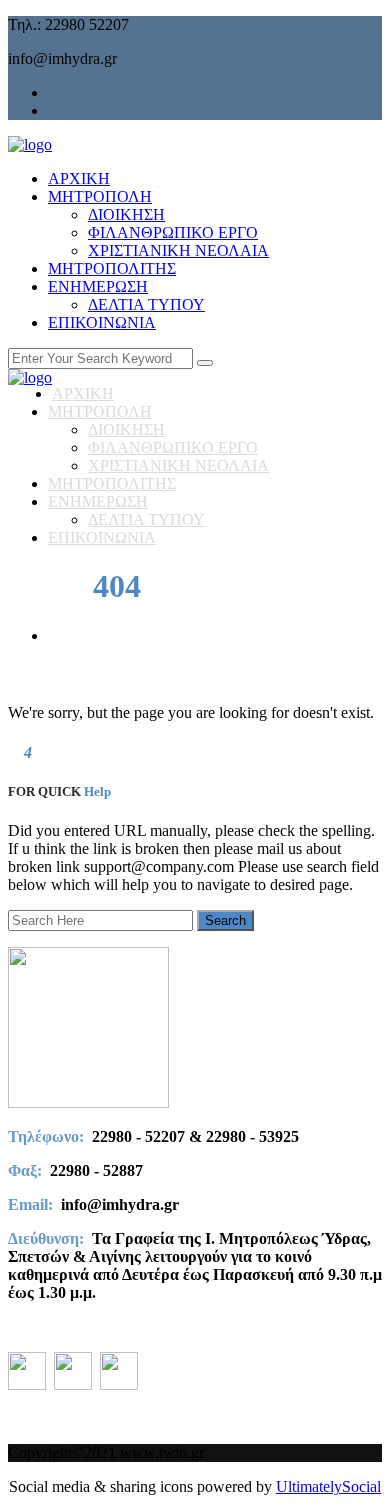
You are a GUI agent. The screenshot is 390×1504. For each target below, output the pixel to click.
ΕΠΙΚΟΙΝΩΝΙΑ (102, 322)
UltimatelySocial (328, 1486)
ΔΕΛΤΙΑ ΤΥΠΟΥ (146, 304)
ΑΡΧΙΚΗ (79, 178)
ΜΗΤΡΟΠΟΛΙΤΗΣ (112, 268)
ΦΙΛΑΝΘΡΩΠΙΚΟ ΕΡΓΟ (173, 232)
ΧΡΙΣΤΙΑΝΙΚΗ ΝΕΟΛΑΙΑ (178, 250)
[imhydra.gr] (30, 144)
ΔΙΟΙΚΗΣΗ (126, 214)
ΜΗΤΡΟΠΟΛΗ (100, 196)
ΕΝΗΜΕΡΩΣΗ (98, 286)
